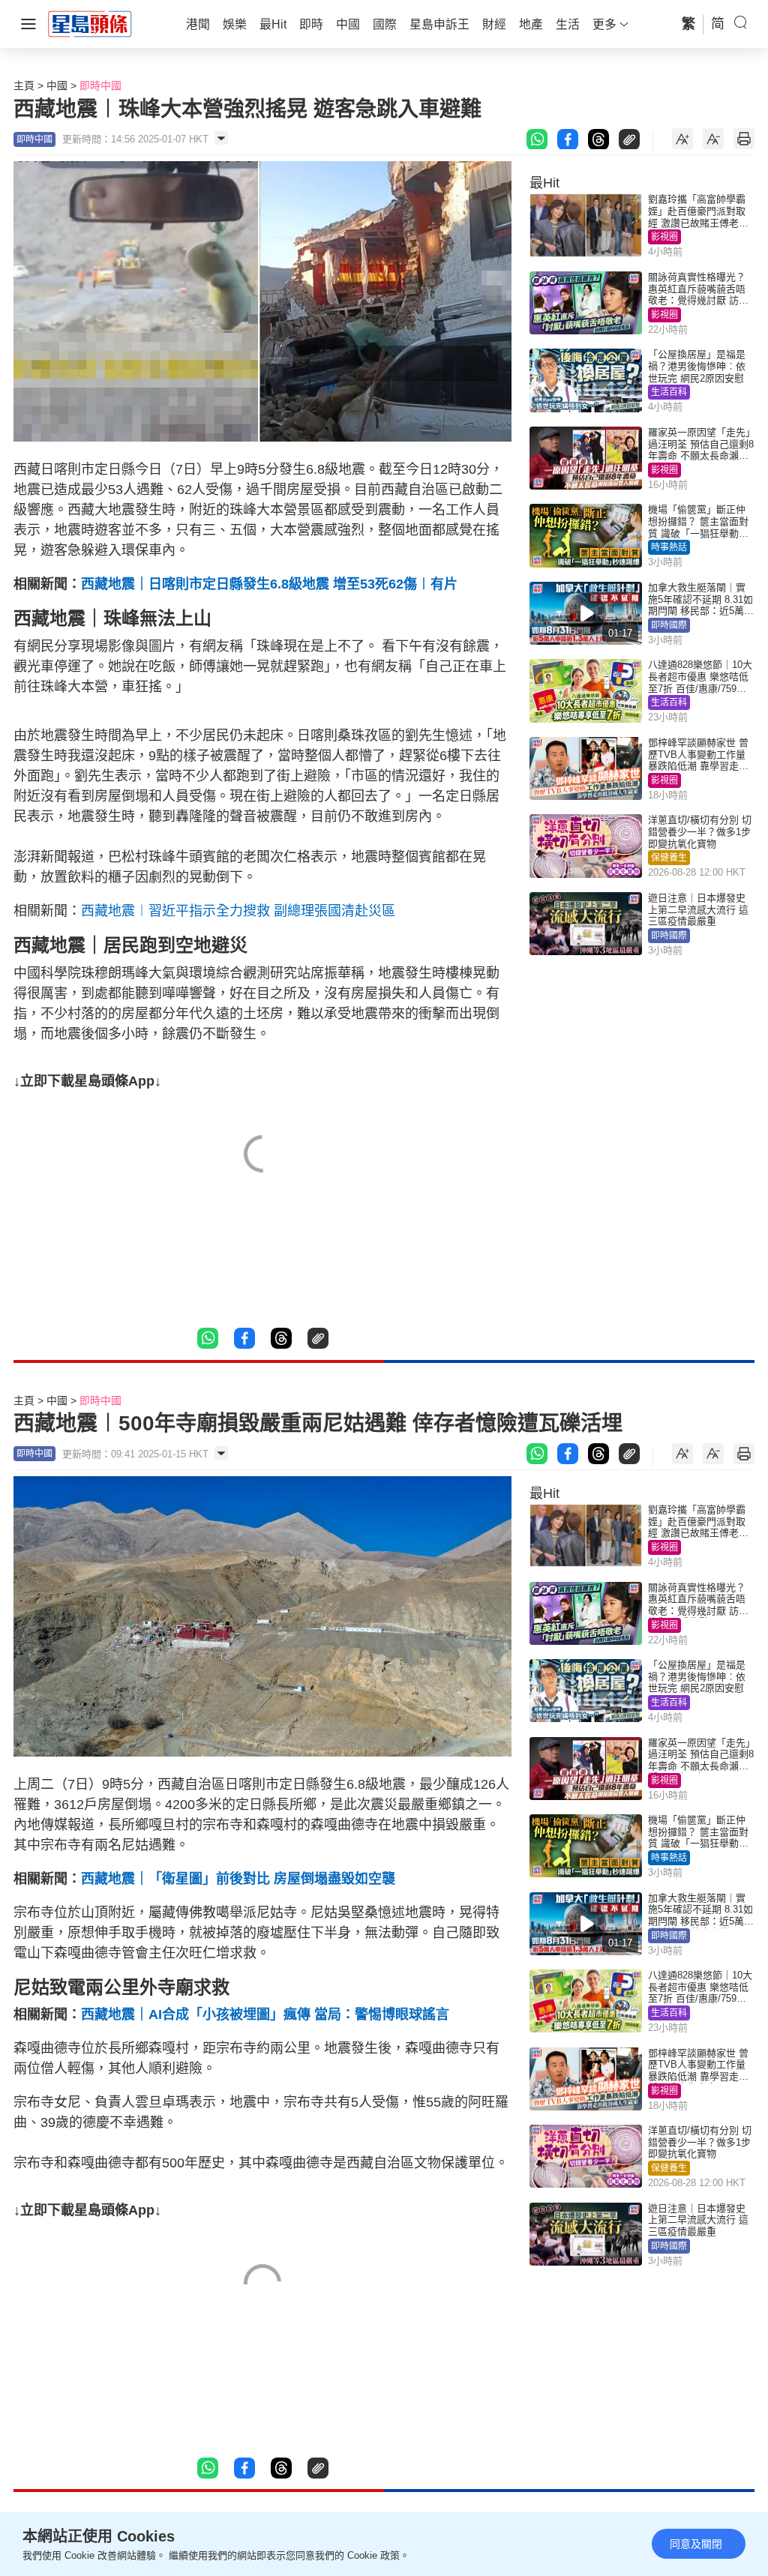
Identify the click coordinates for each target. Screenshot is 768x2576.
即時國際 (669, 625)
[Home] (90, 23)
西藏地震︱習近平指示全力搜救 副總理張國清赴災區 (238, 911)
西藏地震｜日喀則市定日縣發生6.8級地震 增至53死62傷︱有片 (269, 584)
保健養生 (669, 858)
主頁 (24, 85)
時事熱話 (669, 547)
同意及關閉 (696, 2544)
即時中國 (100, 85)
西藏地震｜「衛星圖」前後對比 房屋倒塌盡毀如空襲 (238, 1879)
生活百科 (669, 392)
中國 (57, 85)
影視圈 (664, 237)
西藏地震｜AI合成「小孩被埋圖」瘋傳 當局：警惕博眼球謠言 (265, 2014)
